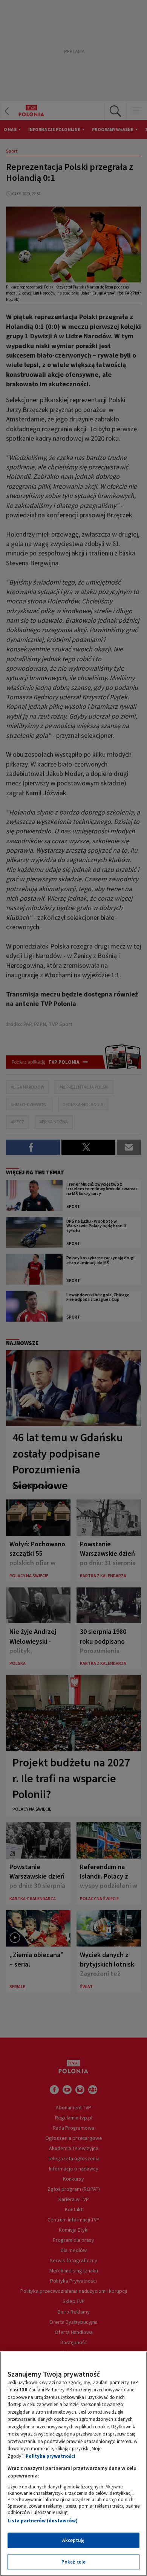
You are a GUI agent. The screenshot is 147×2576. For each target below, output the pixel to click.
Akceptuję (73, 2540)
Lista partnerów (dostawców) (43, 2521)
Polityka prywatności (51, 2456)
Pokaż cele (73, 2562)
